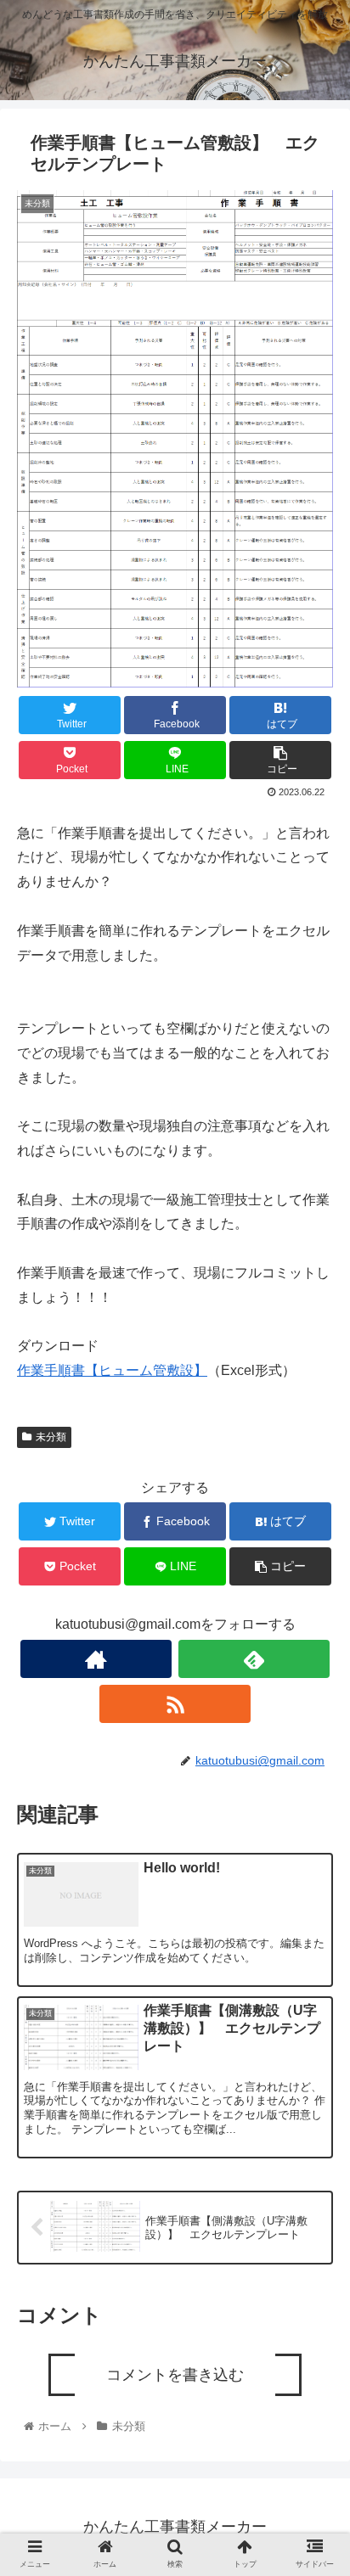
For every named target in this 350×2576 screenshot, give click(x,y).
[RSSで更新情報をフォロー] (175, 1704)
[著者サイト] (96, 1659)
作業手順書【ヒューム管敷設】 (112, 1370)
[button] (315, 1836)
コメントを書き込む (175, 2375)
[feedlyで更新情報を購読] (254, 1659)
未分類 (51, 1437)
